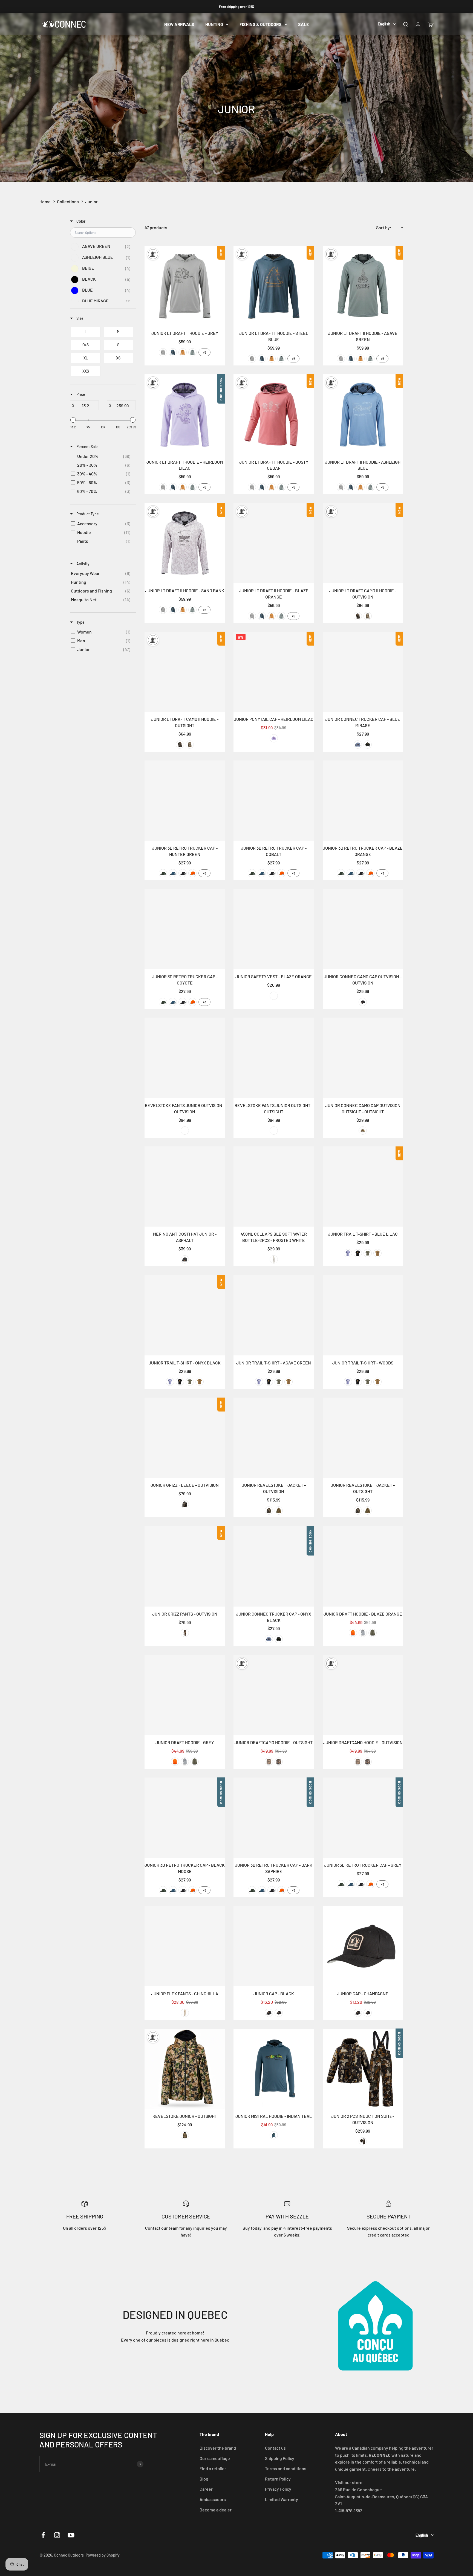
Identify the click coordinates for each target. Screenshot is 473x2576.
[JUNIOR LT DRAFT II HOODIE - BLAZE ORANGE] (274, 543)
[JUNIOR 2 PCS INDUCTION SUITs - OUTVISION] (363, 2069)
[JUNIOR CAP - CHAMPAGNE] (363, 1946)
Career (206, 2489)
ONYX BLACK (368, 745)
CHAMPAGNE (279, 2013)
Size (80, 318)
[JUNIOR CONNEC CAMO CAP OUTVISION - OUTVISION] (363, 929)
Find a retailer (213, 2468)
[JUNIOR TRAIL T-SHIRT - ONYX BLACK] (185, 1315)
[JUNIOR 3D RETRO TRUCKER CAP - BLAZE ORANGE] (363, 801)
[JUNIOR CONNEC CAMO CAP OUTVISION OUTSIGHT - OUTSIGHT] (363, 1058)
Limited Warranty (282, 2499)
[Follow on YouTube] (71, 2535)
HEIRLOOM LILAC (274, 738)
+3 (204, 873)
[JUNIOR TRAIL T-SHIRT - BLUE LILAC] (363, 1187)
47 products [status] (156, 227)
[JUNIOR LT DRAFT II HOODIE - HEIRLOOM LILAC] (185, 414)
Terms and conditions (286, 2468)
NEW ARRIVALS (179, 24)
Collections (68, 201)
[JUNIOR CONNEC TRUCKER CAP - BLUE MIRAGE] (363, 672)
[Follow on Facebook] (43, 2535)
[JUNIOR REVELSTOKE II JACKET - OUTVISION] (274, 1438)
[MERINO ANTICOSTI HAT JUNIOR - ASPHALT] (185, 1187)
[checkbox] (102, 247)
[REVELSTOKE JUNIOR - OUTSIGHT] (185, 2069)
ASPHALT (185, 1259)
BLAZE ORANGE (192, 873)
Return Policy (278, 2479)
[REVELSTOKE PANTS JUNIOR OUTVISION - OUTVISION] (185, 1058)
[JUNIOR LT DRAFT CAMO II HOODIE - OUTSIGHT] (185, 672)
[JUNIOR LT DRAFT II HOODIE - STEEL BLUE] (274, 286)
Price (80, 394)
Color (80, 221)
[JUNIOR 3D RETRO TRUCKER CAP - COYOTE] (185, 929)
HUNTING (214, 24)
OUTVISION (358, 616)
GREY (163, 352)
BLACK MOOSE (183, 873)
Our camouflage (215, 2458)
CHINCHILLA (185, 2013)
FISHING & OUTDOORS (261, 24)
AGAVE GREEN (192, 352)
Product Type (87, 514)
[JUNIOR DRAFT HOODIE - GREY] (185, 1695)
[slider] (73, 420)
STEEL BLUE (173, 352)
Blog (204, 2479)
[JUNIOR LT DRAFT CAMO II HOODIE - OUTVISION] (363, 543)
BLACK (269, 2013)
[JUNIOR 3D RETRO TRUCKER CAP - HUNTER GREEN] (185, 801)
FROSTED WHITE (274, 1259)
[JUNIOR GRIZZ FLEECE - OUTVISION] (185, 1438)
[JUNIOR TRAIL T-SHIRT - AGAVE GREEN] (274, 1315)
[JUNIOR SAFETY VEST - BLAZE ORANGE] (274, 929)
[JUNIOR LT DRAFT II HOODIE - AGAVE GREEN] (363, 286)
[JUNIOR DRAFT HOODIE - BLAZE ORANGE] (363, 1566)
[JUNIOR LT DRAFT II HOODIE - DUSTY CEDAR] (274, 414)
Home (45, 201)
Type (80, 622)
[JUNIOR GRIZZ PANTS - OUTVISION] (185, 1566)
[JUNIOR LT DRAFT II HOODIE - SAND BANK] (185, 543)
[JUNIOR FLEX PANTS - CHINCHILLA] (185, 1946)
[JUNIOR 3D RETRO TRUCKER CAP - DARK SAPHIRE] (274, 1818)
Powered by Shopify (103, 2555)
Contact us (275, 2448)
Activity (83, 564)
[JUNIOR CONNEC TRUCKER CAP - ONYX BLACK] (274, 1566)
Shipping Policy (280, 2458)
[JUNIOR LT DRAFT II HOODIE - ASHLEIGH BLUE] (363, 414)
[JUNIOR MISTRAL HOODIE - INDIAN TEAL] (274, 2069)
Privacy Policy (278, 2489)
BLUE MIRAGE (358, 745)
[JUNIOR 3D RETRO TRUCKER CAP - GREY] (363, 1818)
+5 (204, 352)
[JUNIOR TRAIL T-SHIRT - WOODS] (363, 1315)
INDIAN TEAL (274, 2135)
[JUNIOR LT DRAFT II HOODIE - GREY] (185, 286)
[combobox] (390, 228)
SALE (303, 24)
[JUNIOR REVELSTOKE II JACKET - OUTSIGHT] (363, 1438)
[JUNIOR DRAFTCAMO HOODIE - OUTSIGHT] (274, 1695)
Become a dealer (216, 2510)
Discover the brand (218, 2448)
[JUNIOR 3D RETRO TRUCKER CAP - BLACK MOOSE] (185, 1818)
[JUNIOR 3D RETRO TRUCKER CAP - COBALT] (274, 801)
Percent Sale (87, 447)
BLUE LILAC (348, 1253)
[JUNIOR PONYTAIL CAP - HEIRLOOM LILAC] (274, 672)
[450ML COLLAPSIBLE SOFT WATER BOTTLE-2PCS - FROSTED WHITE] (274, 1187)
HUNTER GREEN (163, 873)
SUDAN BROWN (183, 352)
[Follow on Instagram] (57, 2535)
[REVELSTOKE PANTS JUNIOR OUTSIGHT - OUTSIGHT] (274, 1058)
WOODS (377, 1253)
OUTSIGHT (368, 616)
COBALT (173, 873)
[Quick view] (219, 320)
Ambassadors (213, 2499)
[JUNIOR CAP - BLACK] (274, 1946)
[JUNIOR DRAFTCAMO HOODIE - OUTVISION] (363, 1695)
